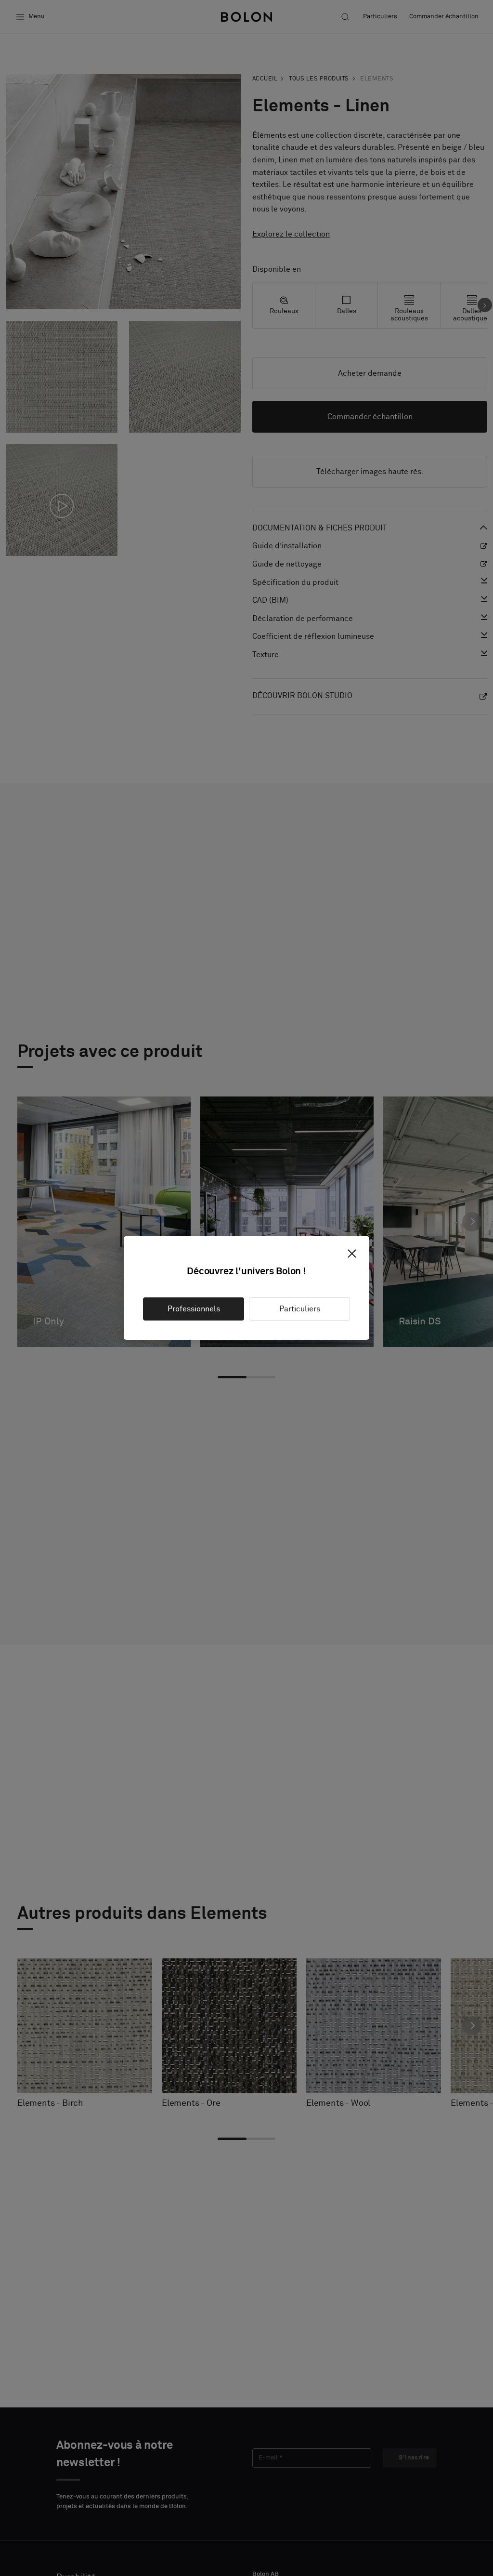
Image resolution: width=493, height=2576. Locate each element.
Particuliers (300, 1309)
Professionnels (194, 1309)
